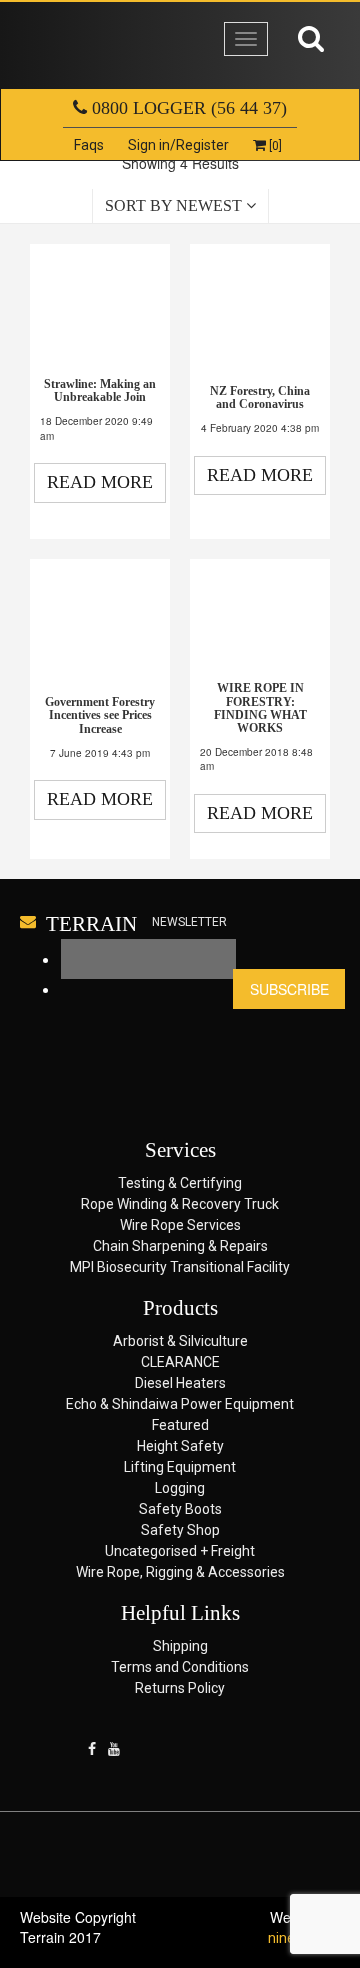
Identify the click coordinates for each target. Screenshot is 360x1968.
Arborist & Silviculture (180, 1341)
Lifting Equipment (180, 1467)
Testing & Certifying (180, 1183)
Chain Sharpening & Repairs (180, 1246)
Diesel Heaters (180, 1383)
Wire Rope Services (180, 1225)
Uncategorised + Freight (180, 1551)
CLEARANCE (180, 1362)
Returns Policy (180, 1688)
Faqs (89, 145)
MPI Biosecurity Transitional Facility (180, 1267)
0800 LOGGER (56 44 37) (187, 108)
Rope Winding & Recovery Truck (180, 1204)
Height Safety (180, 1446)
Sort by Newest (175, 205)
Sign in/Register (178, 145)
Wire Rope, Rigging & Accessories (180, 1572)
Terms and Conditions (180, 1667)
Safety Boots (180, 1509)
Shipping (180, 1646)
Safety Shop (180, 1530)
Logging (180, 1488)
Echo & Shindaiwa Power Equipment (180, 1404)
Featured (180, 1425)
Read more (100, 482)
